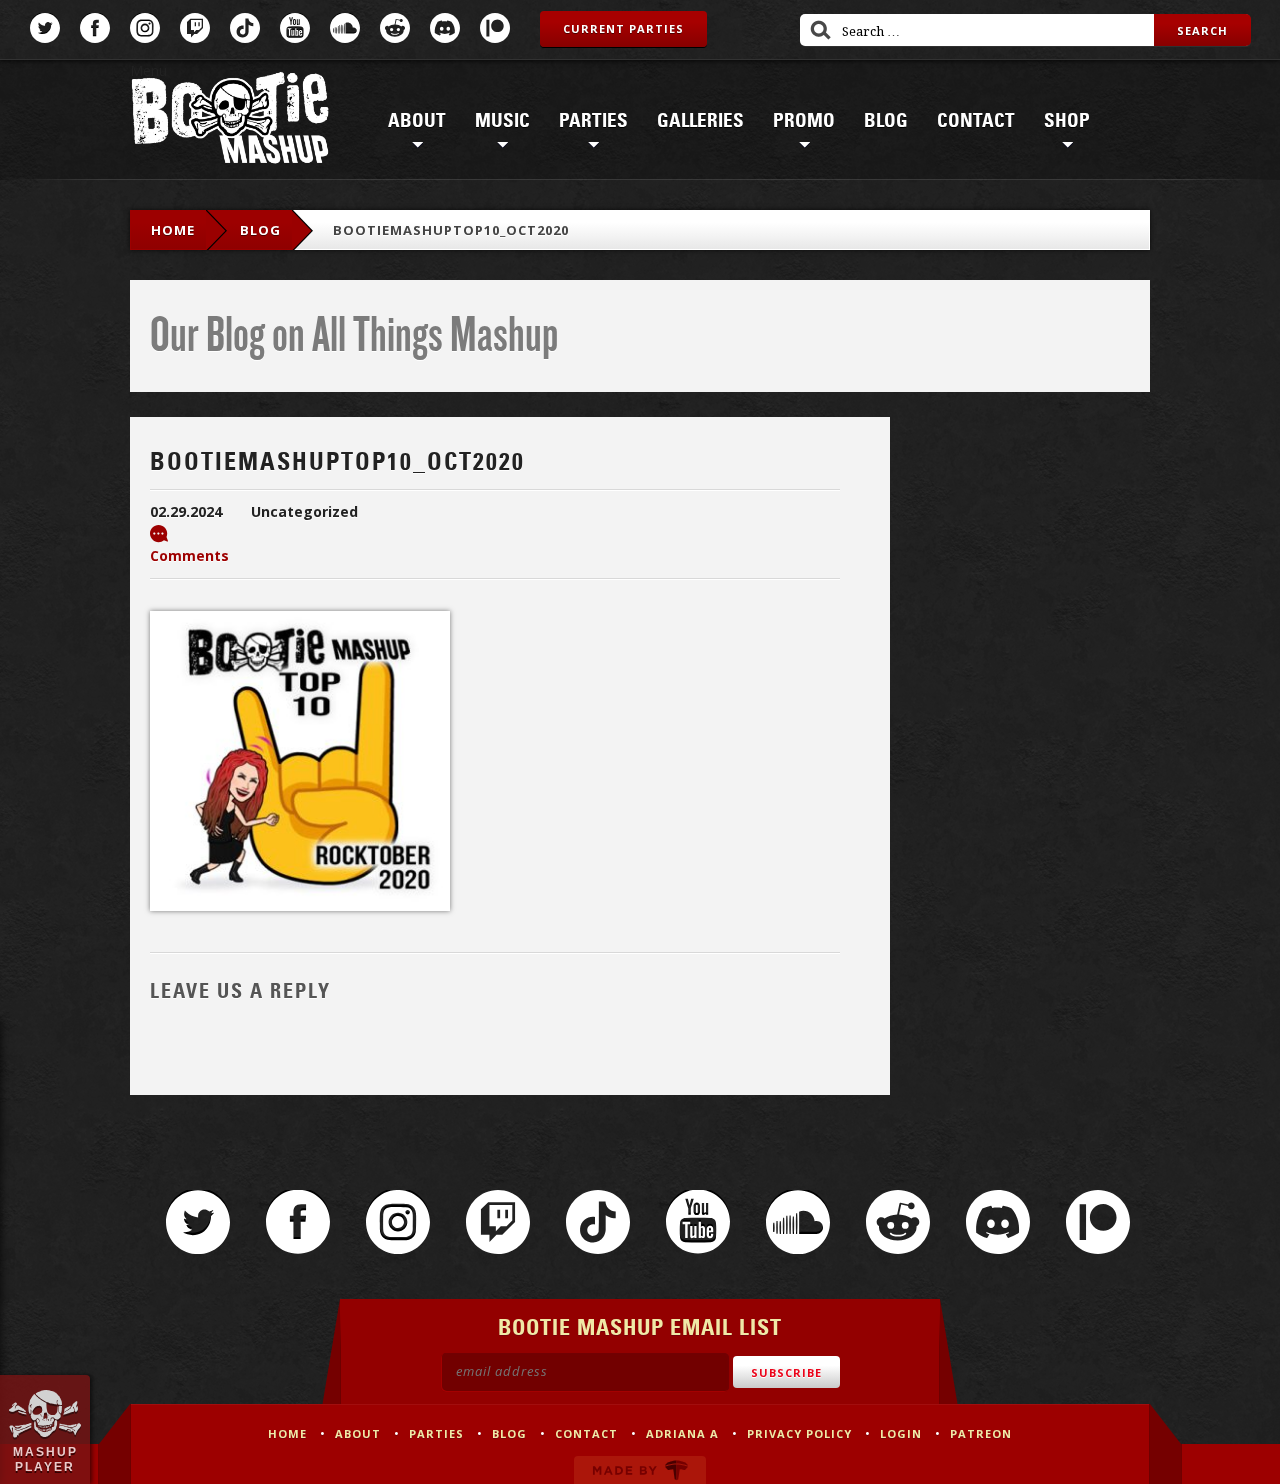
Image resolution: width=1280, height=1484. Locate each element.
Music (502, 121)
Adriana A (682, 1433)
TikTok (245, 28)
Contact (976, 121)
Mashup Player (45, 1459)
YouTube (295, 28)
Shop (1067, 121)
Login (901, 1433)
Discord (445, 28)
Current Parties (623, 28)
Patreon (495, 28)
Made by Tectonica (640, 1470)
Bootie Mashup (230, 121)
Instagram (145, 28)
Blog (886, 121)
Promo (804, 121)
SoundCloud (345, 28)
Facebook (95, 28)
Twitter (45, 28)
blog (260, 230)
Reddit (395, 28)
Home (173, 230)
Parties (593, 121)
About (417, 121)
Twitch (195, 28)
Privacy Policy (799, 1433)
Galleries (700, 121)
